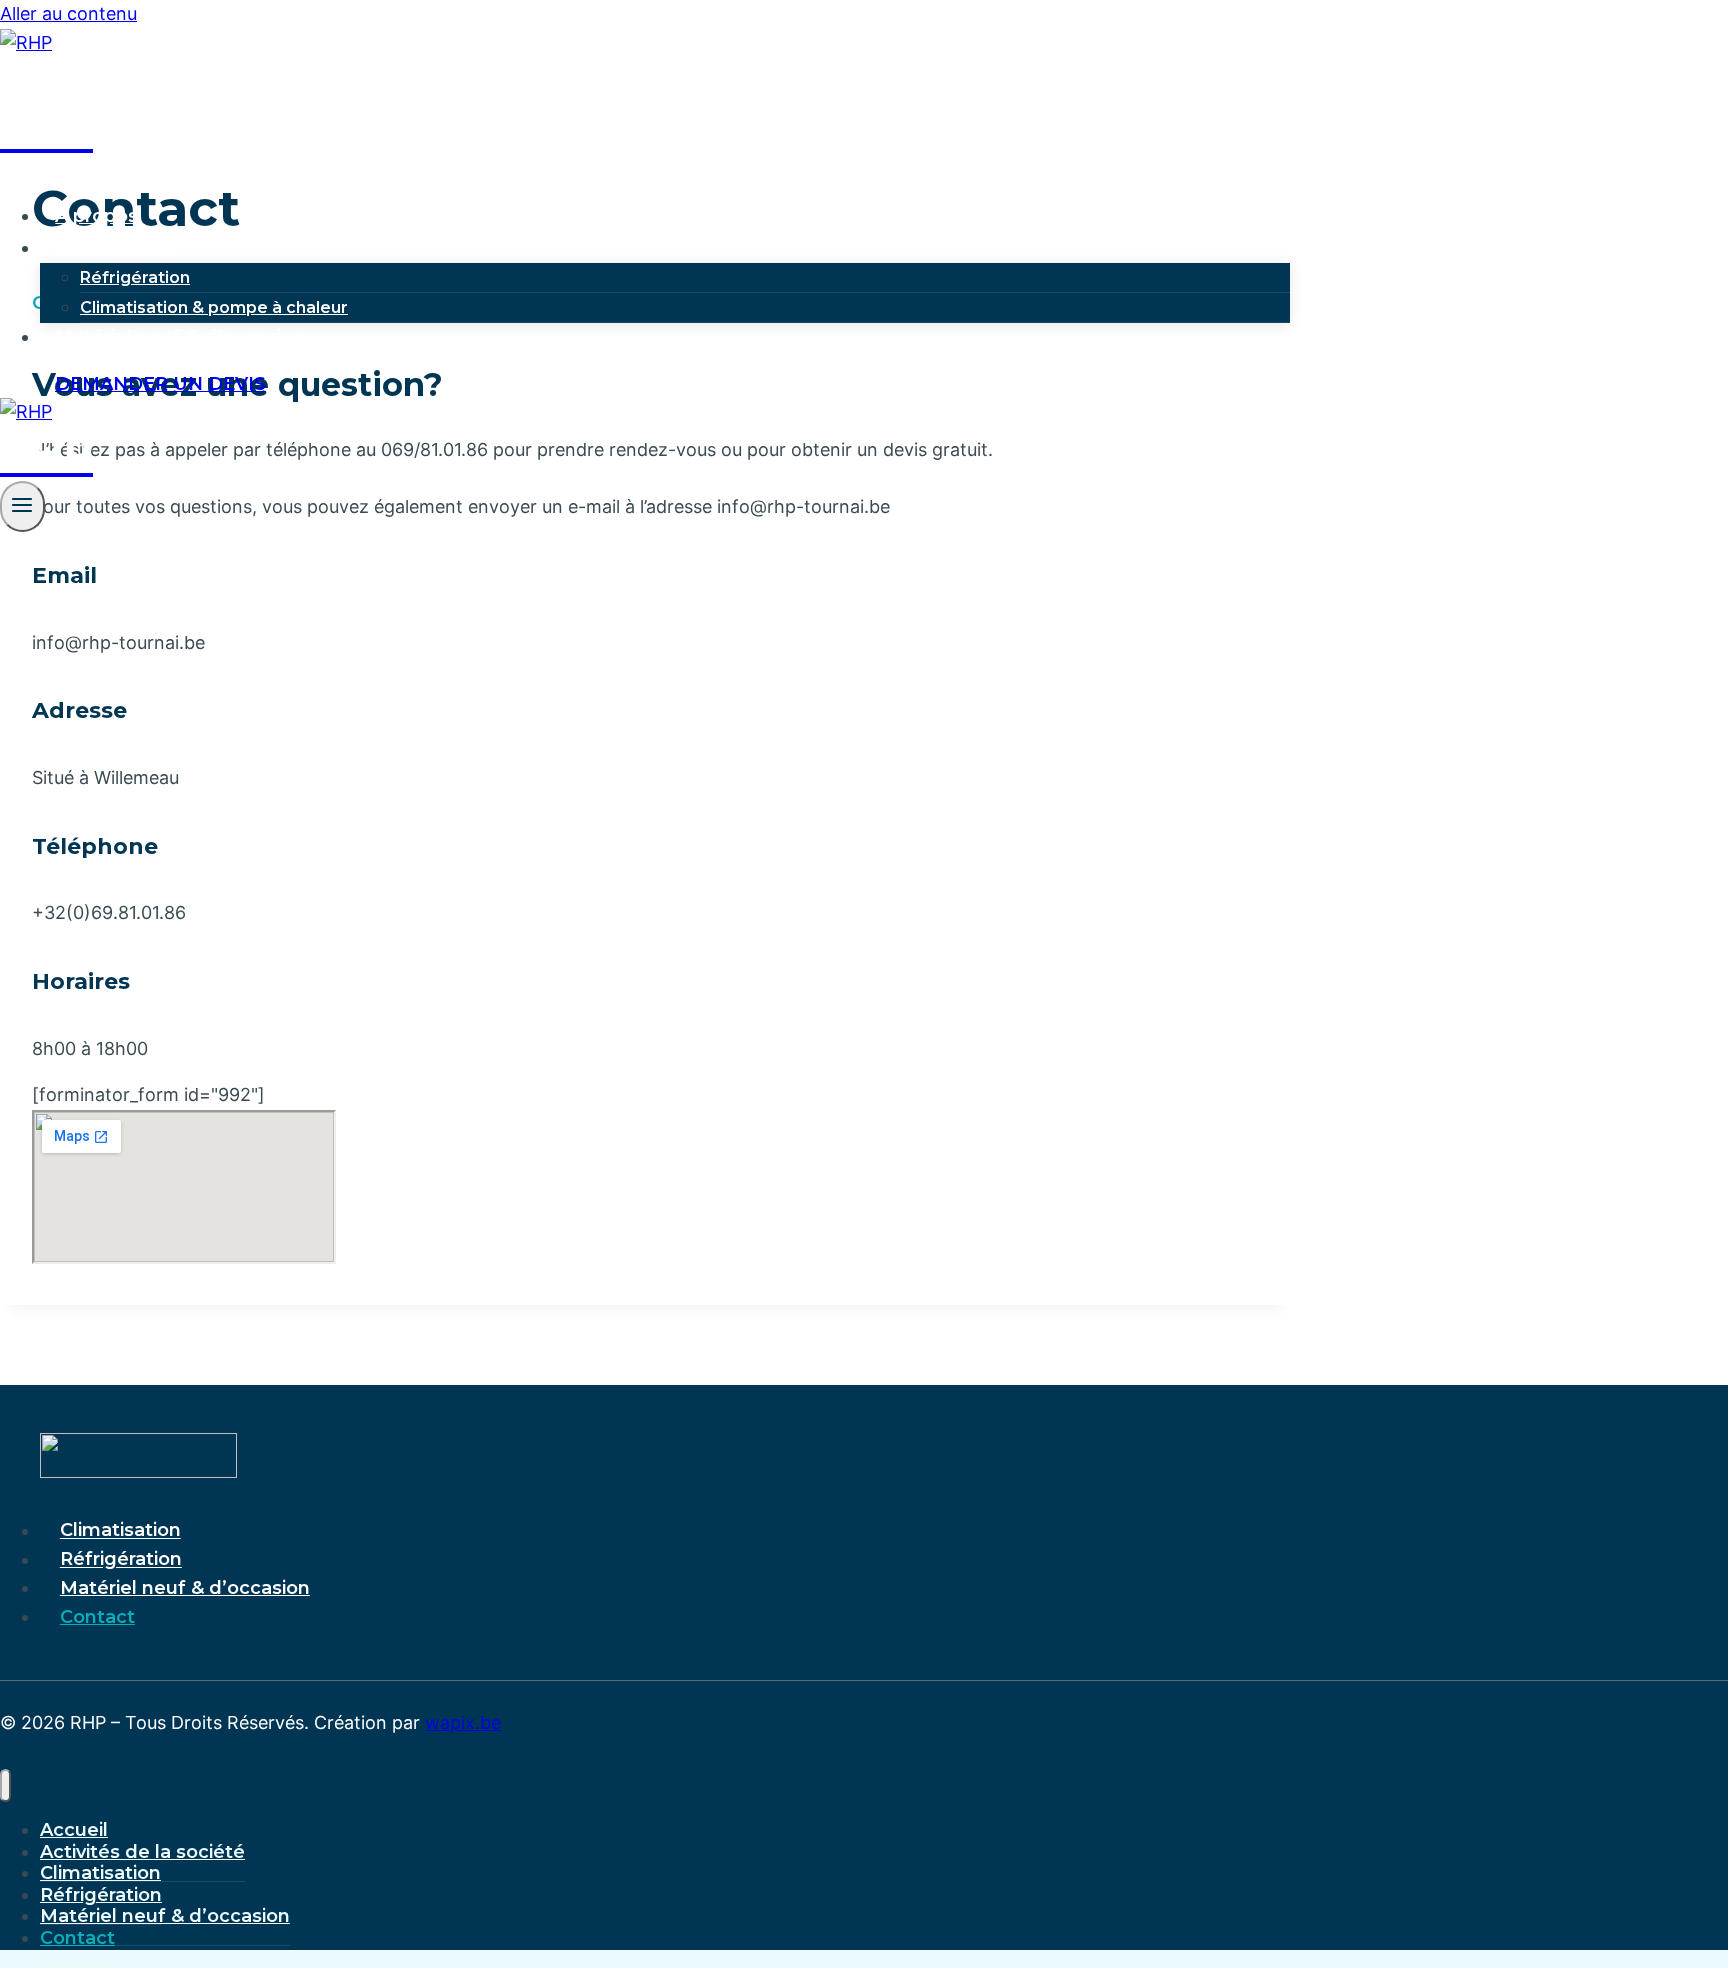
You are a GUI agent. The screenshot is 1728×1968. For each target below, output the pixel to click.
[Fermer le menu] (5, 1785)
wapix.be (463, 1722)
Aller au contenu (68, 13)
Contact (97, 1617)
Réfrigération (135, 277)
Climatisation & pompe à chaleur (214, 307)
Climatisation (120, 1531)
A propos (96, 216)
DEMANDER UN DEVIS (160, 384)
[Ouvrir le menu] (22, 506)
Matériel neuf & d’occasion (180, 337)
